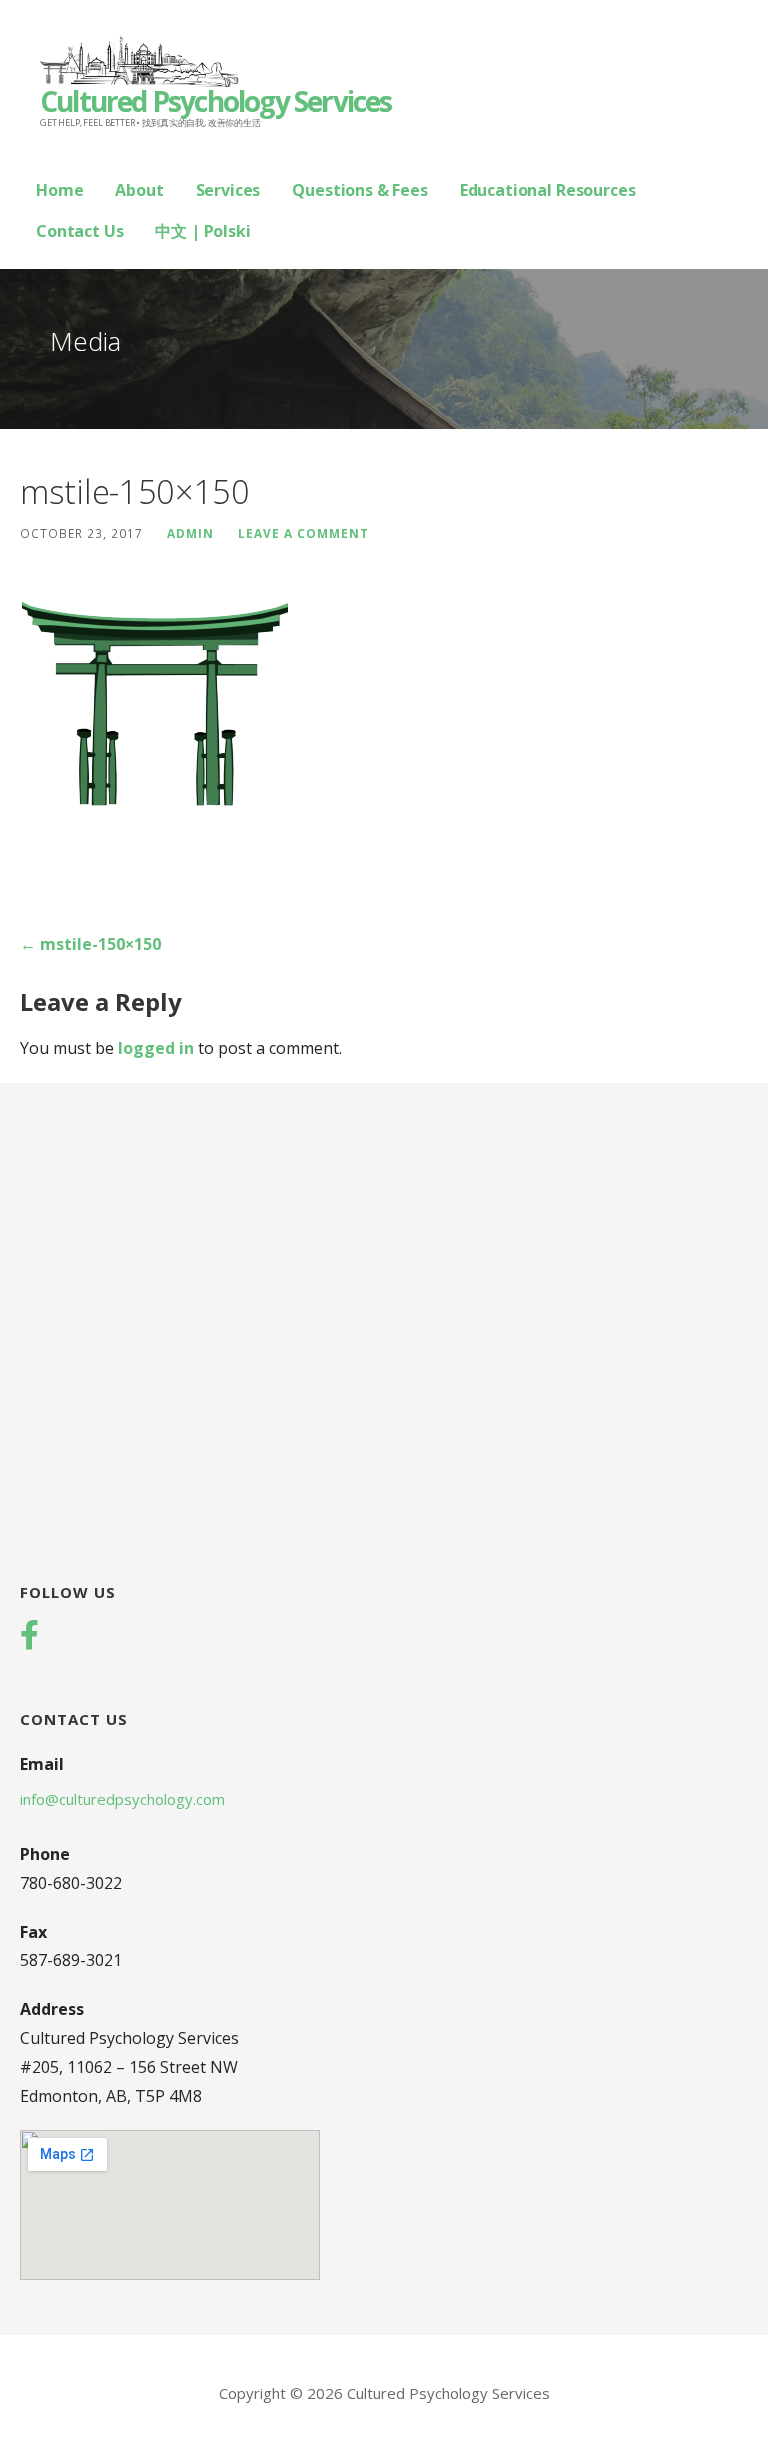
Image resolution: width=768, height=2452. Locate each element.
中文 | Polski (202, 231)
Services (228, 190)
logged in (156, 1048)
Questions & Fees (359, 190)
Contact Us (79, 231)
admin (190, 533)
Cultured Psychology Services (216, 101)
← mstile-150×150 (90, 944)
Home (59, 190)
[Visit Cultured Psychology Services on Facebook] (29, 1637)
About (139, 190)
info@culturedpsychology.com (122, 1799)
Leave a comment (303, 533)
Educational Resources (548, 190)
